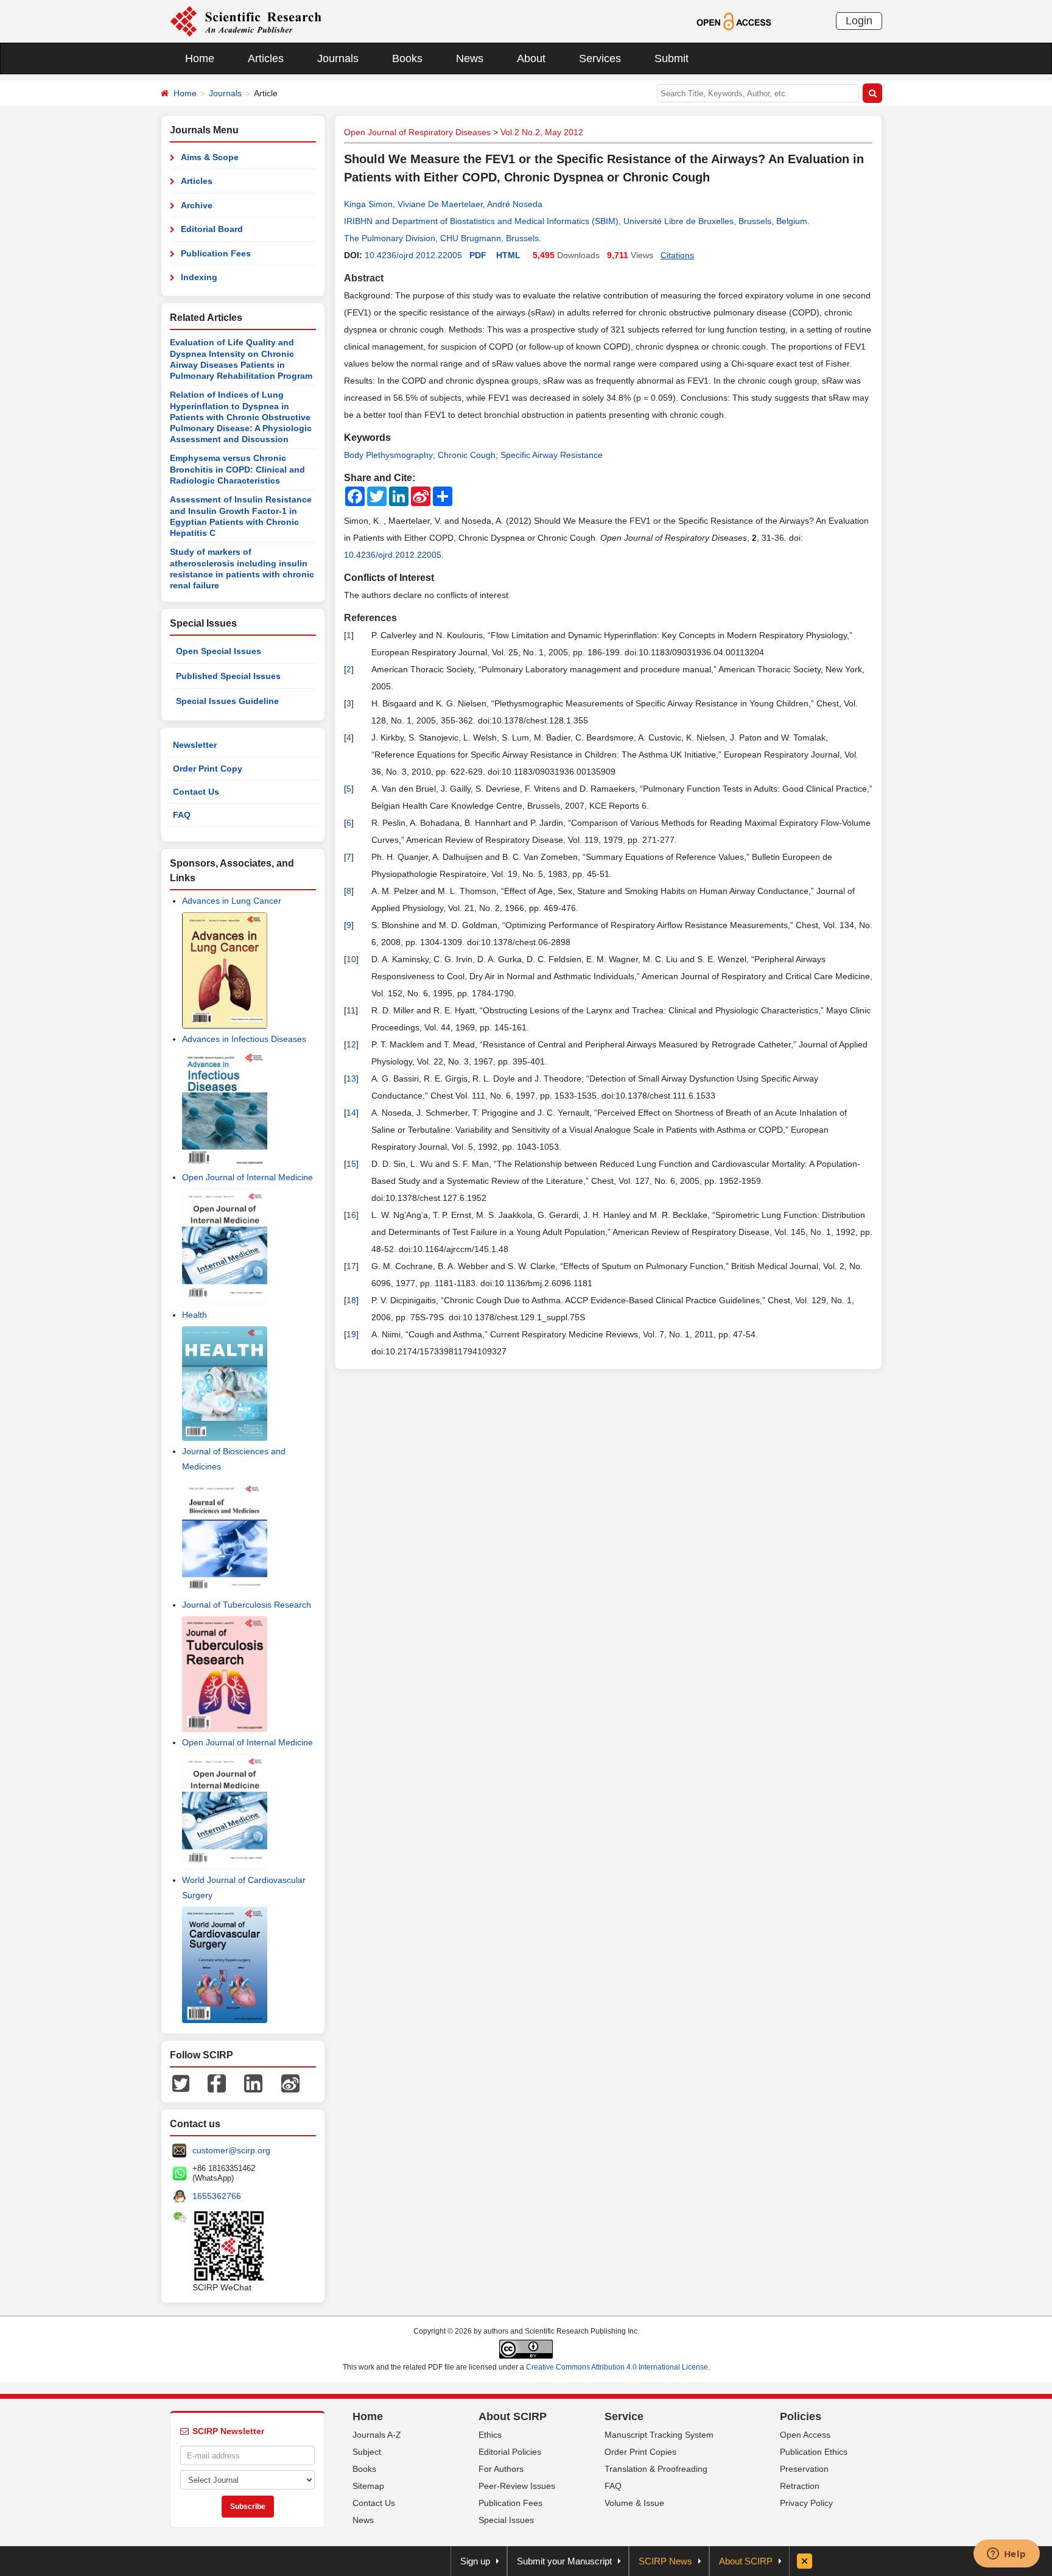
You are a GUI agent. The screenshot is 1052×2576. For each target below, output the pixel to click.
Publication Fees (216, 253)
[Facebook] (217, 2083)
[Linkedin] (253, 2083)
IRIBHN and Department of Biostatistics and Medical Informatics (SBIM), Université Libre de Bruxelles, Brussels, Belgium (576, 221)
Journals (338, 58)
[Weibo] (290, 2083)
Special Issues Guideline (227, 701)
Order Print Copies (640, 2452)
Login (859, 21)
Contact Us (196, 792)
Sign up (475, 2561)
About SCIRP (513, 2416)
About (531, 58)
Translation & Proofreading (656, 2469)
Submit (672, 58)
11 (351, 1010)
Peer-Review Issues (517, 2486)
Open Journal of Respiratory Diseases (417, 132)
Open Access (805, 2435)
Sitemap (368, 2486)
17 (351, 1266)
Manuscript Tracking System (659, 2435)
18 (351, 1300)
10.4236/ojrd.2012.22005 (413, 255)
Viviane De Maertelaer (440, 204)
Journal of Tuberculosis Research (247, 1605)
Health (195, 1315)
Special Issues (506, 2520)
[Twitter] (181, 2083)
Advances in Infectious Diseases (244, 1039)
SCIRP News (665, 2561)
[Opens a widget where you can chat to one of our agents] (1006, 2555)
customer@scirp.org (231, 2150)
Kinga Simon (368, 204)
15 (351, 1164)
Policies (801, 2416)
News (470, 58)
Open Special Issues (219, 651)
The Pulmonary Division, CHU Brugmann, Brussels (441, 238)
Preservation (804, 2469)
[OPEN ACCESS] (734, 21)
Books (407, 58)
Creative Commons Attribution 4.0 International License (617, 2367)
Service (624, 2416)
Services (600, 58)
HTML (508, 255)
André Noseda (515, 204)
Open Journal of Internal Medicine (247, 1177)
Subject (367, 2452)
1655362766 (217, 2196)
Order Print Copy (208, 769)
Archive (197, 205)
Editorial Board (212, 229)
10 (351, 959)
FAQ (182, 815)
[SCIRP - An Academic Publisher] (246, 21)
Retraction (800, 2486)
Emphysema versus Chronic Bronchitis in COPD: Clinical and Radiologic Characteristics (237, 469)
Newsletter (195, 745)
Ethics (490, 2435)
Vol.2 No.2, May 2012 (542, 132)
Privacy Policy (806, 2503)
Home (200, 58)
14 (351, 1113)
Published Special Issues (228, 676)
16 (351, 1215)
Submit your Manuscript (564, 2561)
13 (351, 1079)
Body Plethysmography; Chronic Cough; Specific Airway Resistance (473, 455)
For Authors (501, 2469)
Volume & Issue (634, 2503)
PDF (478, 255)
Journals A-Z (377, 2435)
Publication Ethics (814, 2452)
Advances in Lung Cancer (232, 901)
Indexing (199, 277)
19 (351, 1334)
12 (351, 1044)
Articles (266, 58)
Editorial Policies (510, 2452)
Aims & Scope (210, 157)
